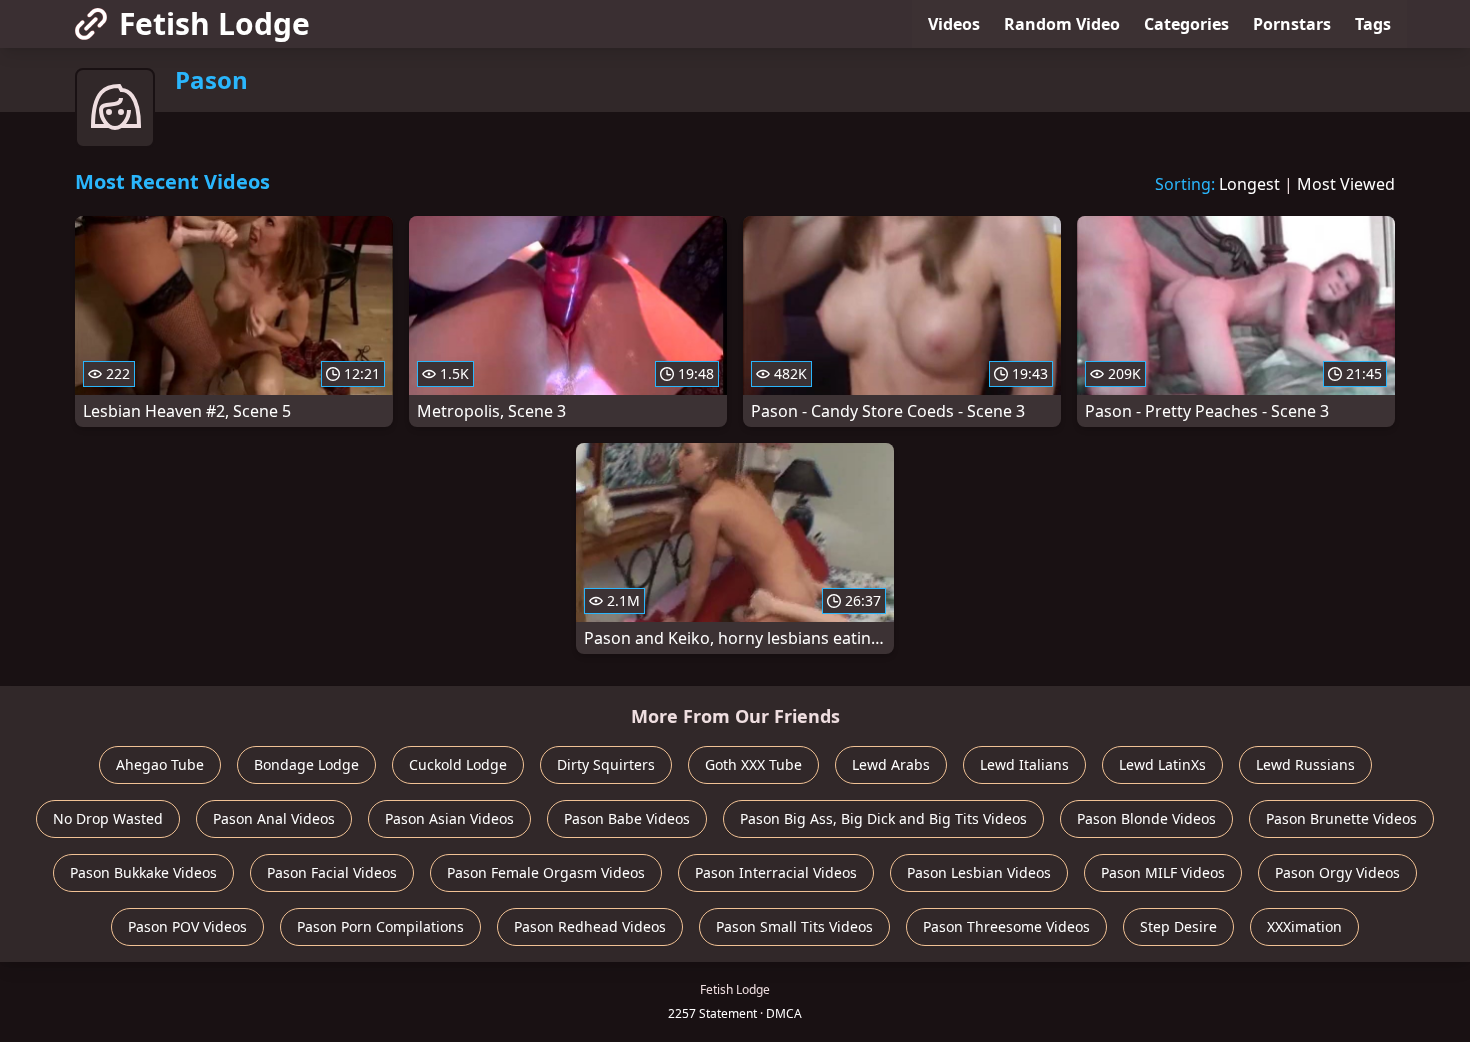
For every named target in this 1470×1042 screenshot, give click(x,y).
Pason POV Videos (187, 926)
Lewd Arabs (891, 764)
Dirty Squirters (606, 764)
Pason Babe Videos (627, 818)
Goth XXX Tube (753, 764)
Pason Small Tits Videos (794, 926)
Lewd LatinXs (1162, 764)
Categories (1186, 24)
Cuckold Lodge (458, 764)
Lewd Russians (1305, 764)
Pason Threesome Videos (1006, 926)
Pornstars (1292, 24)
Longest (1249, 184)
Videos (954, 24)
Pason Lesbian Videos (979, 872)
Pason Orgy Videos (1337, 872)
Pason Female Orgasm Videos (546, 872)
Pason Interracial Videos (776, 872)
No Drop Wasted (108, 818)
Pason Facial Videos (332, 872)
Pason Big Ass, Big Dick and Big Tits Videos (883, 818)
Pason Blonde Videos (1146, 818)
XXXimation (1304, 926)
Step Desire (1178, 926)
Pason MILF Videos (1163, 872)
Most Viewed (1346, 184)
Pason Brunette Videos (1341, 818)
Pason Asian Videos (449, 818)
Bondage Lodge (306, 764)
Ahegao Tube (160, 764)
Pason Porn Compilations (380, 926)
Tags (1373, 24)
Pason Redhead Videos (590, 926)
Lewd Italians (1024, 764)
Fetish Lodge (214, 23)
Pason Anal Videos (274, 818)
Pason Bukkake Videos (143, 872)
